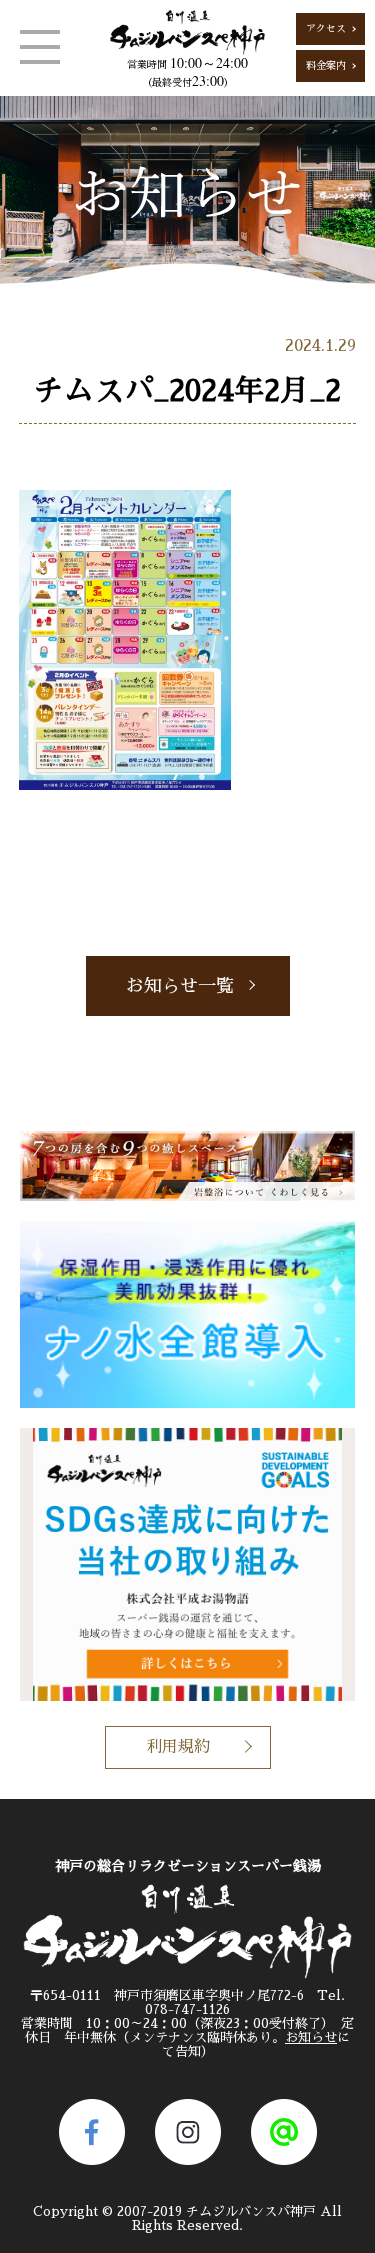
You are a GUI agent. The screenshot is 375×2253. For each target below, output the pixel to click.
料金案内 (326, 66)
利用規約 (178, 1747)
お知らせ (311, 2037)
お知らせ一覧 (180, 986)
